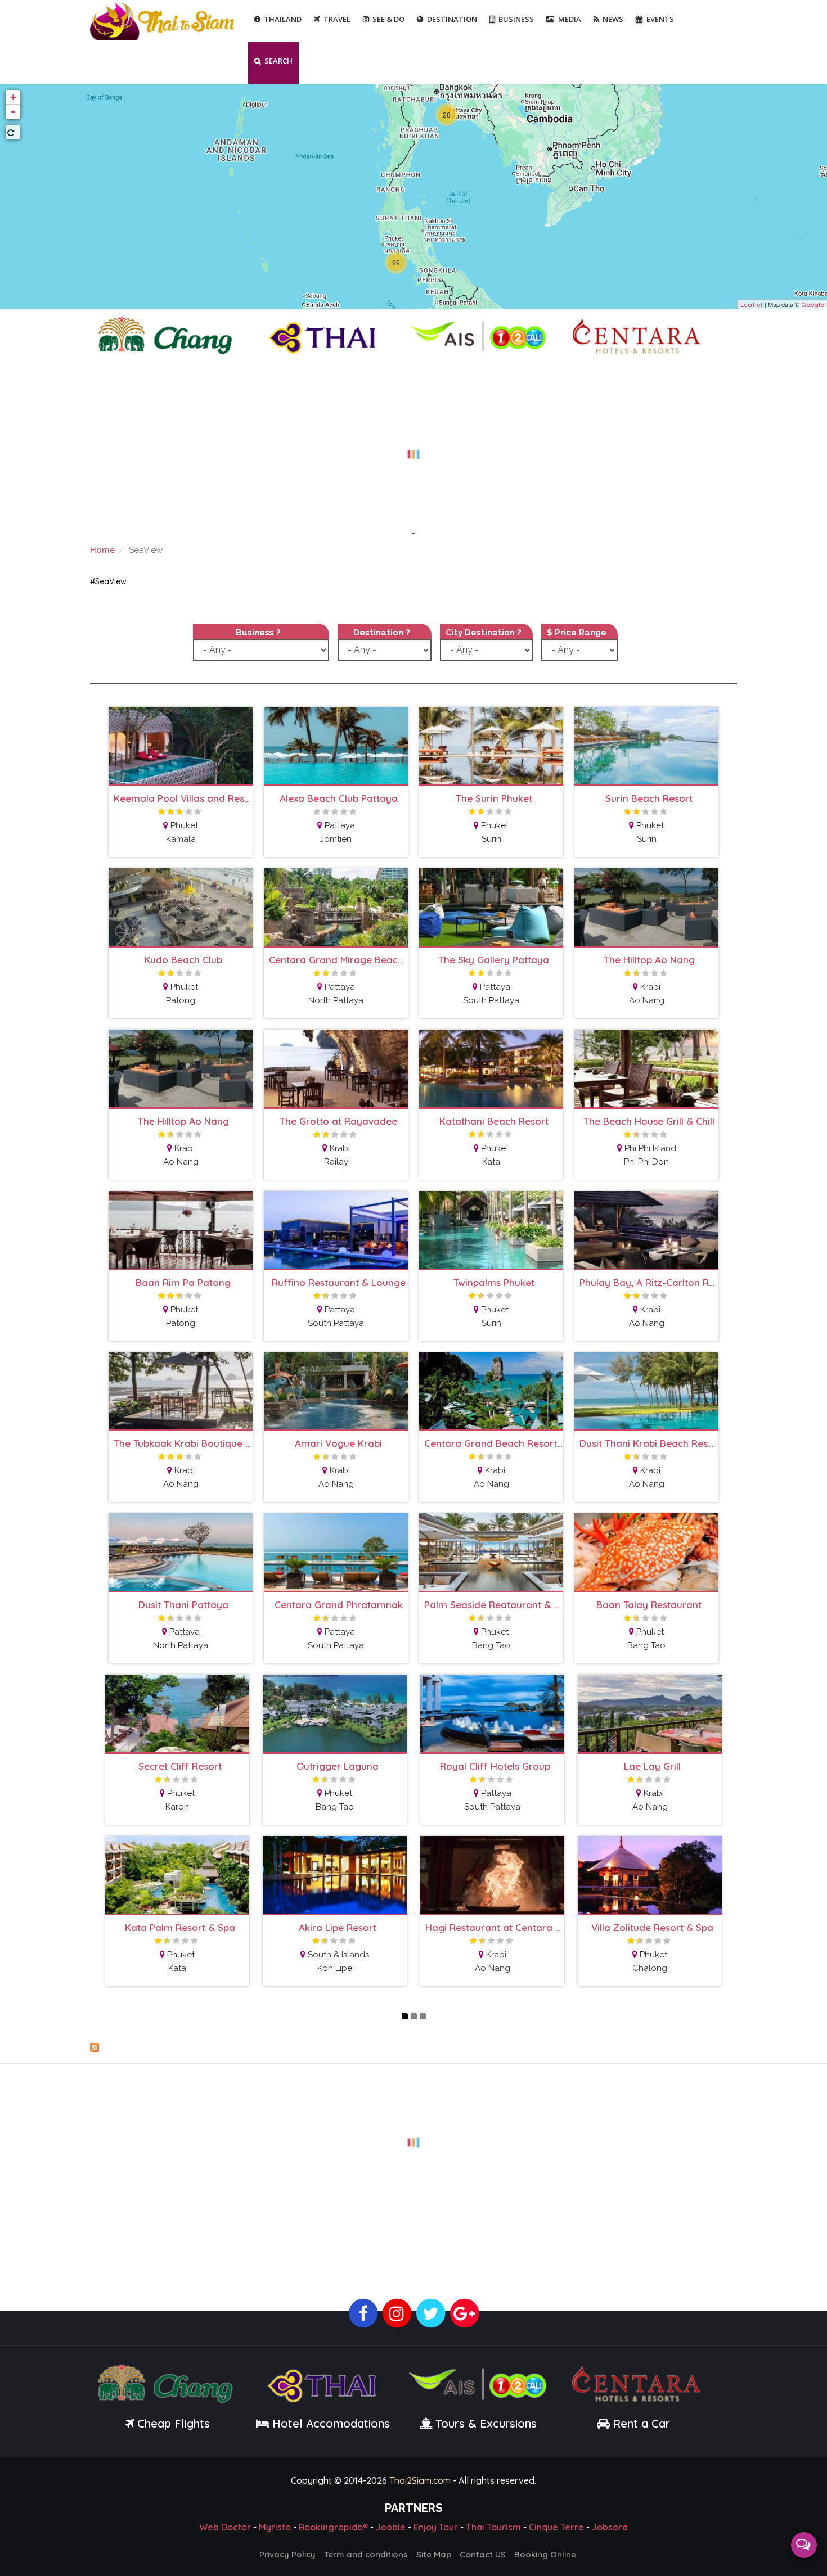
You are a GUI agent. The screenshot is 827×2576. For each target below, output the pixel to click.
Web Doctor (225, 2527)
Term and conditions (366, 2554)
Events (660, 19)
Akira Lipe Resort (338, 1927)
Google (813, 305)
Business (516, 19)
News (613, 19)
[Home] (163, 21)
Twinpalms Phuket (494, 1282)
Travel (337, 19)
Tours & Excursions (486, 2423)
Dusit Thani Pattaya (183, 1605)
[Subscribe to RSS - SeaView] (414, 2047)
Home (102, 550)
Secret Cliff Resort (180, 1766)
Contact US (483, 2554)
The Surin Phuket (494, 798)
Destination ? (382, 633)
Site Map (434, 2554)
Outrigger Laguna (338, 1766)
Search (278, 61)
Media (570, 19)
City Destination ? (484, 633)
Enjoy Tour (436, 2527)
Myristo (275, 2527)
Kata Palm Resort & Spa (180, 1927)
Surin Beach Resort (649, 798)
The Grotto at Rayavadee (338, 1121)
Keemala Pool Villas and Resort (183, 798)
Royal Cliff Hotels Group (495, 1766)
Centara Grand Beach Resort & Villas (494, 1443)
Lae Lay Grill (652, 1766)
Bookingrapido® (333, 2527)
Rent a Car (641, 2423)
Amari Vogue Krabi (338, 1443)
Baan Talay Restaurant (649, 1605)
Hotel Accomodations (329, 2423)
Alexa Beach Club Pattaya (339, 798)
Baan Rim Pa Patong (183, 1282)
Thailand (283, 19)
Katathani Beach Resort (494, 1121)
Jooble (391, 2527)
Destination (452, 19)
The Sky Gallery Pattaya (494, 960)
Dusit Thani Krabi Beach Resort (649, 1443)
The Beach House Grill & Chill (649, 1121)
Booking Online (545, 2554)
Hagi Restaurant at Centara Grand (495, 1927)
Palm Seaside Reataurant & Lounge (494, 1605)
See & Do (388, 19)
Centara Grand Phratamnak (339, 1605)
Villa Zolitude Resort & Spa (652, 1927)
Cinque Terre (556, 2527)
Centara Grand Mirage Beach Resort (338, 960)
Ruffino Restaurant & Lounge (339, 1282)
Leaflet (752, 305)
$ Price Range (577, 633)
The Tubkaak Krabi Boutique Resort (183, 1443)
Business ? (258, 633)
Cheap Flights (174, 2423)
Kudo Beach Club (183, 960)
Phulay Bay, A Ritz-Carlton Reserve (649, 1282)
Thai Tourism (493, 2527)
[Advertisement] (414, 448)
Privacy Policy (287, 2554)
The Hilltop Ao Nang (649, 960)
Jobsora (610, 2527)
